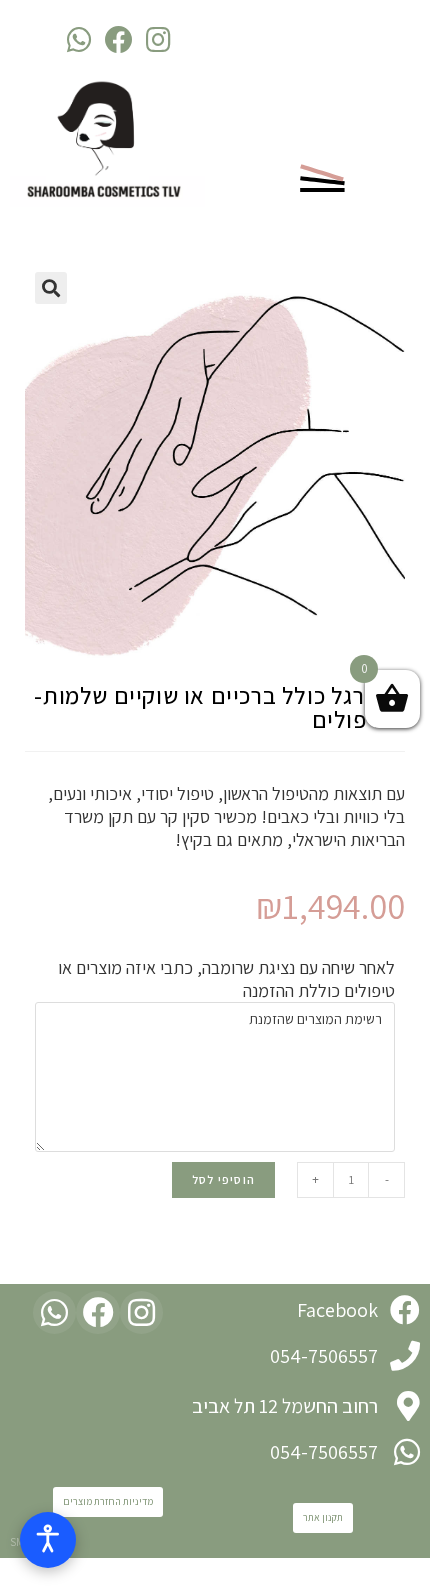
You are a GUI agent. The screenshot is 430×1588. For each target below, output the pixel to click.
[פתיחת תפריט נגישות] (48, 1540)
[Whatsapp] (79, 39)
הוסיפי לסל (223, 1179)
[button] (323, 1518)
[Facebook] (118, 39)
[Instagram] (158, 39)
